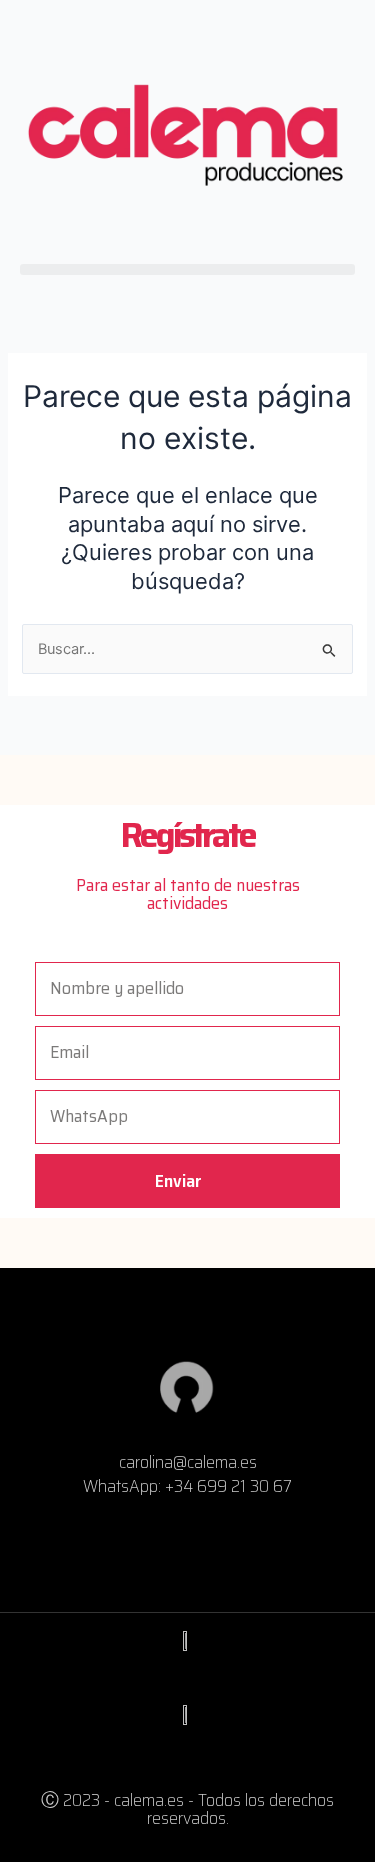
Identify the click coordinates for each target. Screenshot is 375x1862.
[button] (187, 269)
